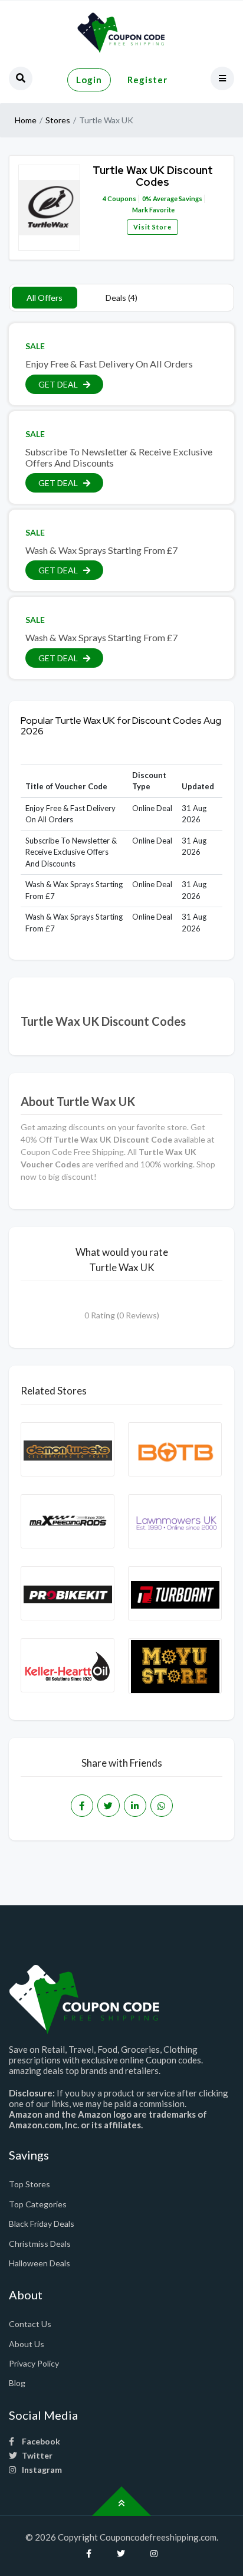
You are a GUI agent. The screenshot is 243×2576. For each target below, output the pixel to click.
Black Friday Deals (42, 2224)
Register (147, 80)
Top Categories (38, 2204)
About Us (27, 2344)
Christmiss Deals (40, 2244)
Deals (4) (121, 298)
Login (89, 80)
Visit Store (152, 227)
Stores (58, 120)
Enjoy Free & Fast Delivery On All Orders (109, 364)
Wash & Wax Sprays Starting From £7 (101, 550)
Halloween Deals (40, 2263)
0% (147, 198)
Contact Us (30, 2324)
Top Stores (29, 2184)
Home (26, 120)
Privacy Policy (34, 2363)
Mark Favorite (153, 210)
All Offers (45, 298)
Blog (17, 2383)
